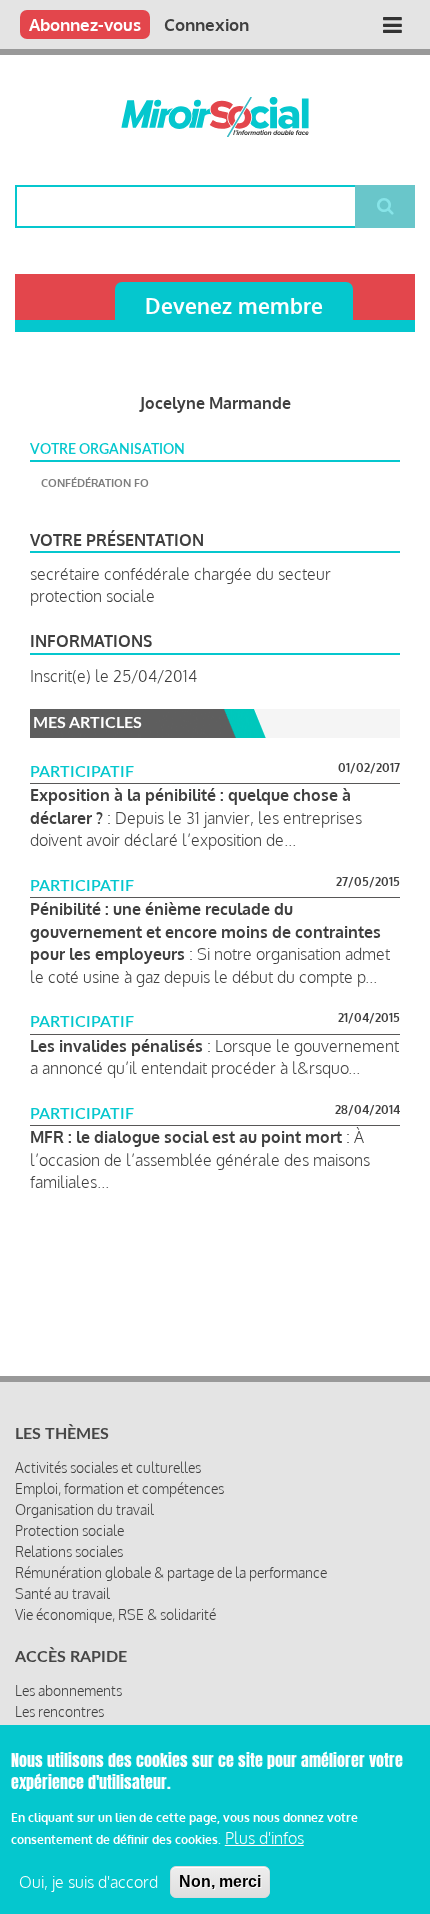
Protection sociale (69, 1530)
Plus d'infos (264, 1838)
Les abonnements (68, 1690)
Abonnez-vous (85, 24)
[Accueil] (215, 117)
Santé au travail (62, 1593)
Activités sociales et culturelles (108, 1467)
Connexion (206, 24)
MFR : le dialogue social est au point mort (186, 1137)
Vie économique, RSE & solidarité (115, 1614)
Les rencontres (59, 1711)
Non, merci (220, 1881)
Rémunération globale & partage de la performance (171, 1572)
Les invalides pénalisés (116, 1046)
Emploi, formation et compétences (119, 1488)
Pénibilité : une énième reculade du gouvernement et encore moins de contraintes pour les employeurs (205, 931)
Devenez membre (234, 305)
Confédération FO (95, 483)
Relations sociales (69, 1551)
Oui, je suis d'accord (88, 1882)
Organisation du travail (84, 1509)
